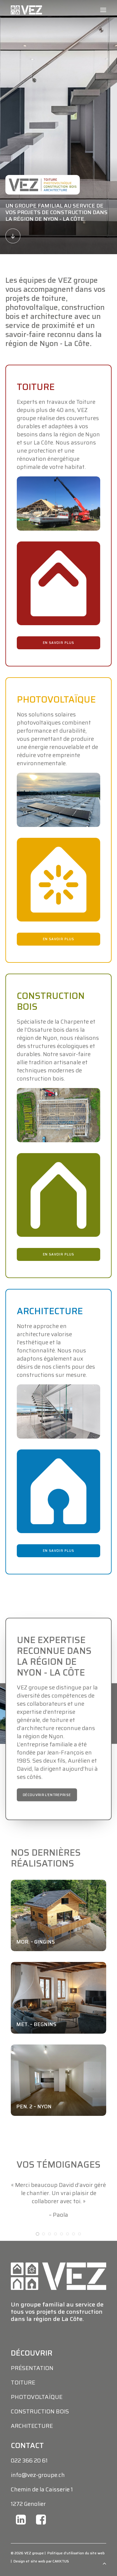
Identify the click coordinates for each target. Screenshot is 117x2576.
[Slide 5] (61, 2258)
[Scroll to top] (104, 2563)
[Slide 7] (73, 2258)
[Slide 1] (37, 2258)
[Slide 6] (67, 2258)
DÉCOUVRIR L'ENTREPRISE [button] (47, 1795)
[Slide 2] (43, 2258)
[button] (103, 10)
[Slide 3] (49, 2258)
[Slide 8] (79, 2258)
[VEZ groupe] (26, 10)
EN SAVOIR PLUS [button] (58, 643)
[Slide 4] (55, 2258)
